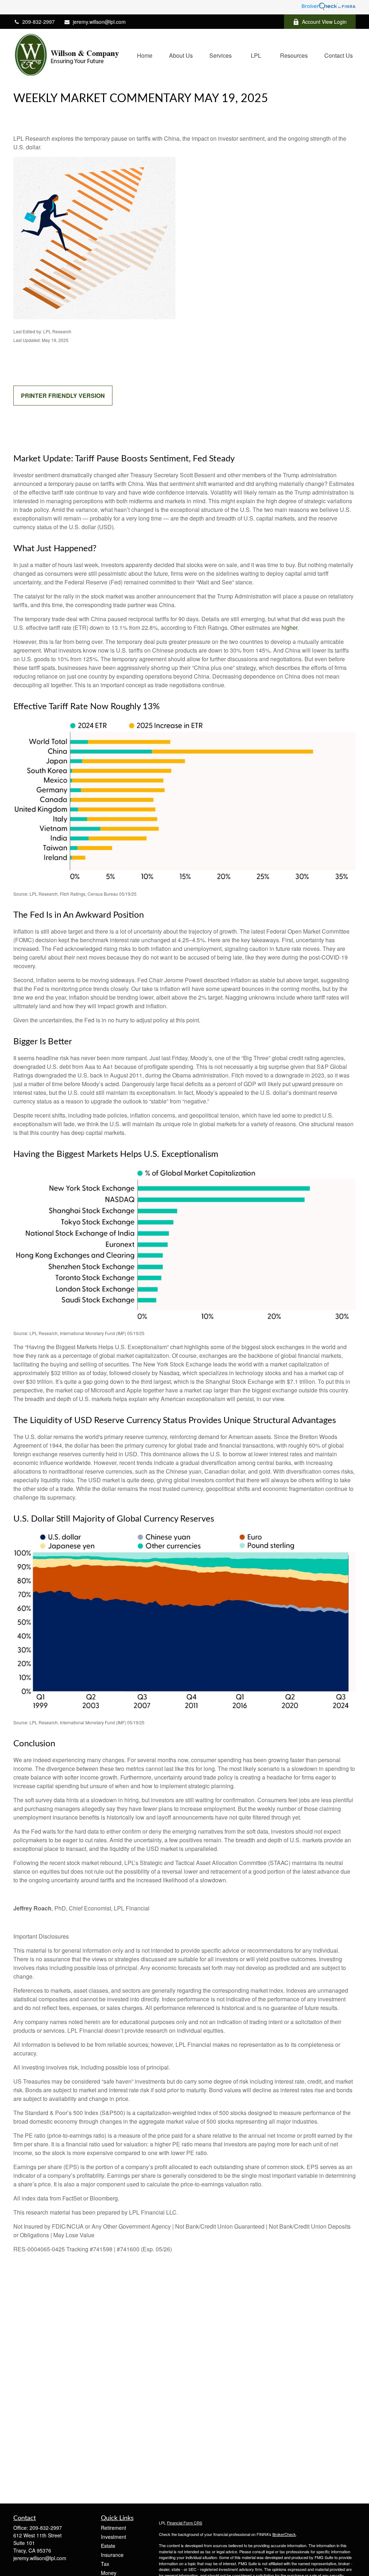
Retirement (114, 2528)
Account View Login (324, 22)
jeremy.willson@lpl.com (99, 22)
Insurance (112, 2555)
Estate (108, 2546)
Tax (105, 2564)
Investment (114, 2537)
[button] (145, 55)
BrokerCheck (284, 2534)
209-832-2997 (39, 22)
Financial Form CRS (184, 2523)
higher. (290, 627)
